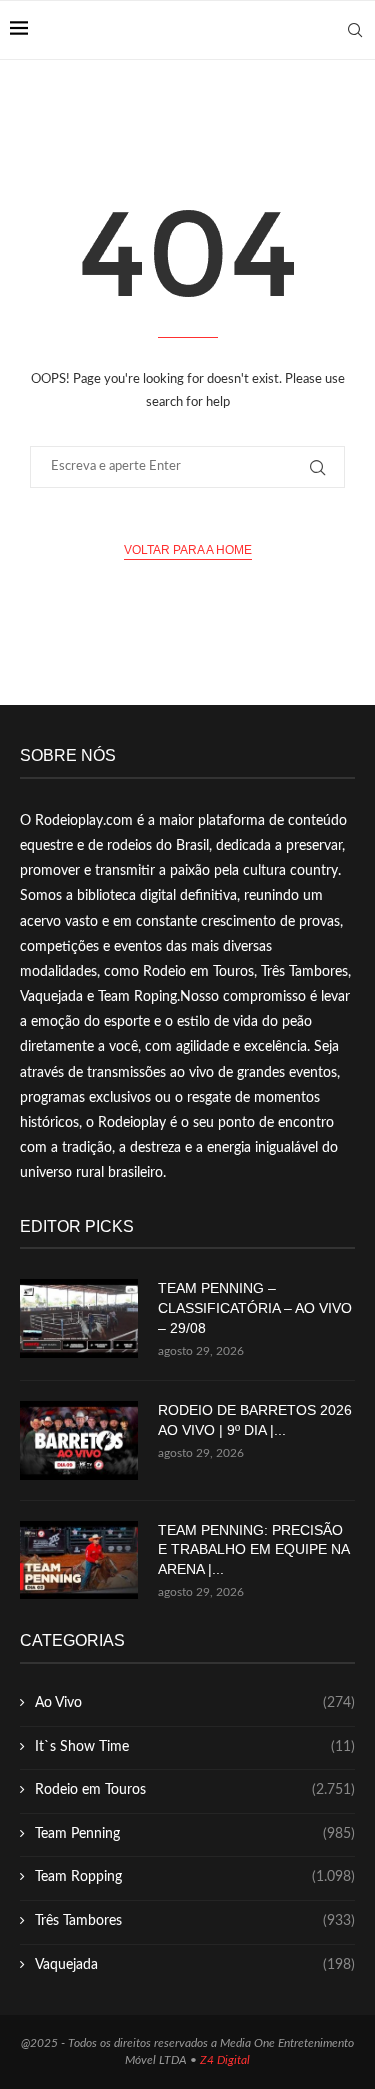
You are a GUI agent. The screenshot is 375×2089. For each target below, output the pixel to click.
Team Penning (195, 1834)
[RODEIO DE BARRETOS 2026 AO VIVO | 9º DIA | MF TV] (79, 1440)
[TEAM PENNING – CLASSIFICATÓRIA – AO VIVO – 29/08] (79, 1318)
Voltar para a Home (188, 550)
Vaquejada (195, 1965)
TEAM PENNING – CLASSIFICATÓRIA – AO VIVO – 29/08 (255, 1307)
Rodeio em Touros (195, 1790)
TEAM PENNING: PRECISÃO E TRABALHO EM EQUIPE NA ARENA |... (253, 1549)
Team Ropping (195, 1877)
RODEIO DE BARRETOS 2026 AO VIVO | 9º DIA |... (255, 1420)
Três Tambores (195, 1921)
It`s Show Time (195, 1747)
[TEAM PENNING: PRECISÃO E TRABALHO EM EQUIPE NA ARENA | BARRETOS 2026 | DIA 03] (79, 1560)
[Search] (355, 30)
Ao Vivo (195, 1703)
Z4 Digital (225, 2060)
